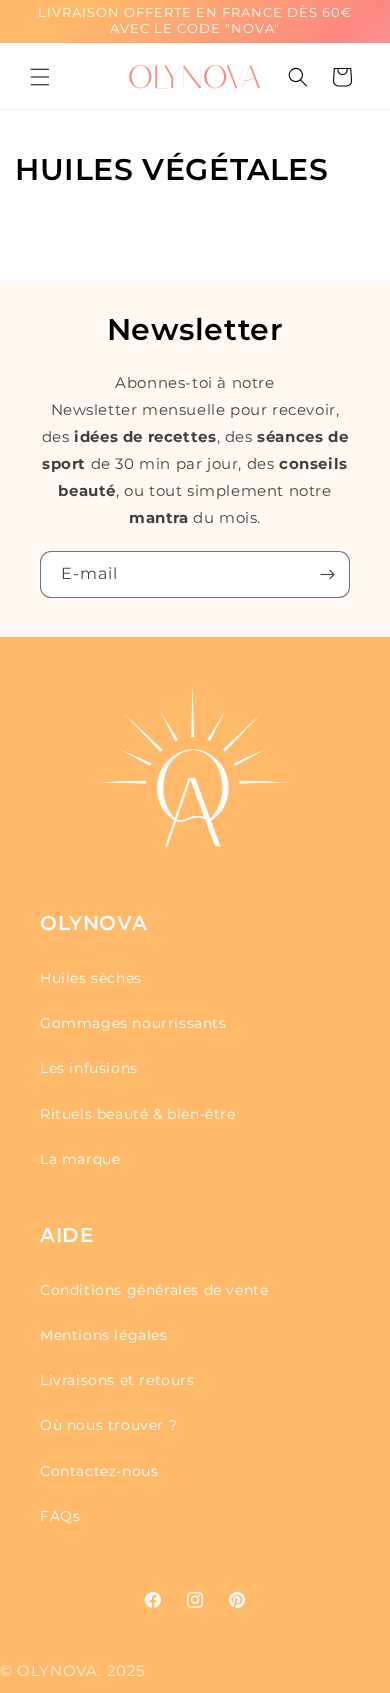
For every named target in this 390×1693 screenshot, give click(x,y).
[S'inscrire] (327, 574)
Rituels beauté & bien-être (138, 1114)
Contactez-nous (99, 1471)
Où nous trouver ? (108, 1425)
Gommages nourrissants (133, 1023)
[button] (40, 77)
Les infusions (89, 1068)
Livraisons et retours (117, 1380)
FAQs (60, 1516)
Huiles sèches (91, 978)
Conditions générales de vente (154, 1290)
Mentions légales (104, 1335)
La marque (80, 1159)
